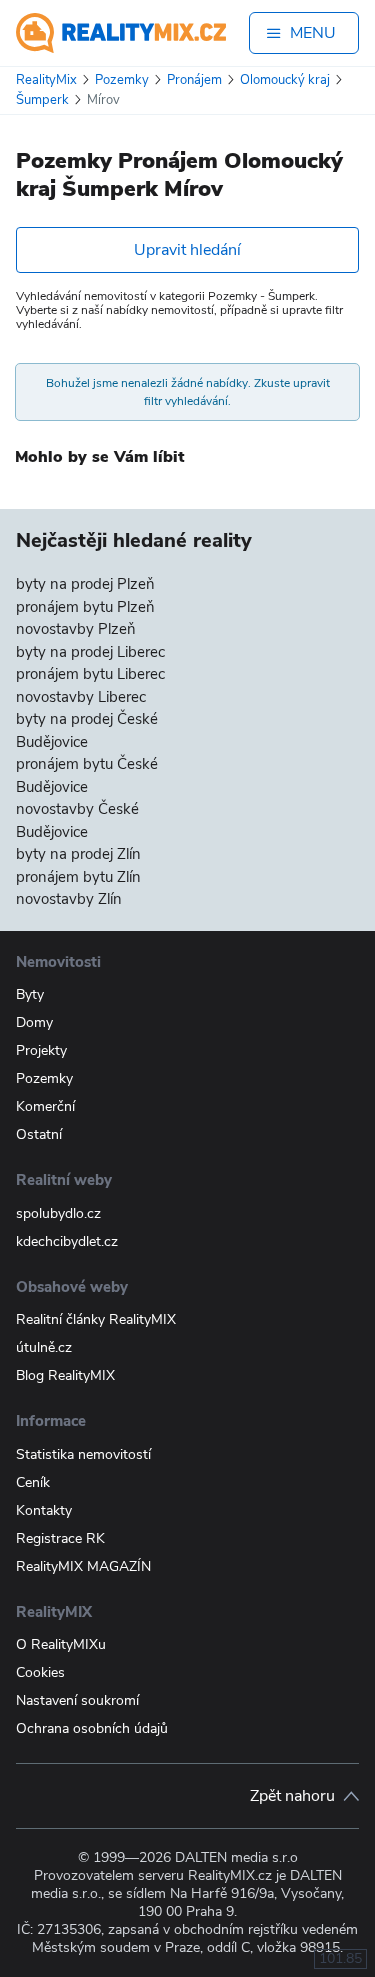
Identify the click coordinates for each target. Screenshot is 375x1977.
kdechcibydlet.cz (67, 1241)
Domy (34, 1022)
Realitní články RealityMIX (96, 1319)
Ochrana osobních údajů (92, 1728)
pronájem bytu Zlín (78, 877)
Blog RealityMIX (65, 1375)
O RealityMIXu (61, 1644)
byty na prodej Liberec (90, 652)
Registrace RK (60, 1538)
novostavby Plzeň (76, 629)
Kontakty (44, 1510)
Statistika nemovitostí (83, 1454)
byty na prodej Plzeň (85, 584)
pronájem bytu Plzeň (85, 607)
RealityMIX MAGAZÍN (83, 1566)
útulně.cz (44, 1347)
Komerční (45, 1106)
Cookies (40, 1672)
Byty (30, 994)
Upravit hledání (187, 250)
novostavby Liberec (81, 697)
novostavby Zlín (69, 899)
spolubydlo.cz (58, 1213)
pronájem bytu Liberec (90, 674)
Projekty (41, 1050)
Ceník (33, 1482)
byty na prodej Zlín (78, 854)
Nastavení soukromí (77, 1700)
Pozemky (44, 1078)
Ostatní (39, 1134)
